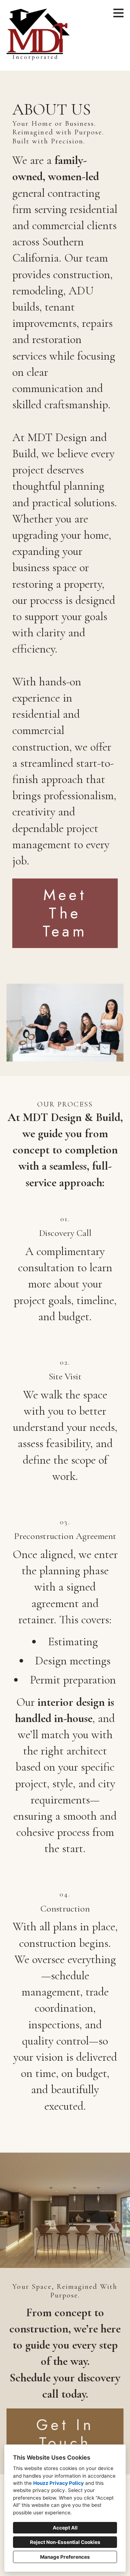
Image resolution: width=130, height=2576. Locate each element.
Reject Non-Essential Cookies (65, 2542)
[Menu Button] (118, 13)
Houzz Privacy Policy (58, 2483)
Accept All (65, 2528)
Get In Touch (65, 2434)
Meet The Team (65, 913)
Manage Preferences (65, 2557)
